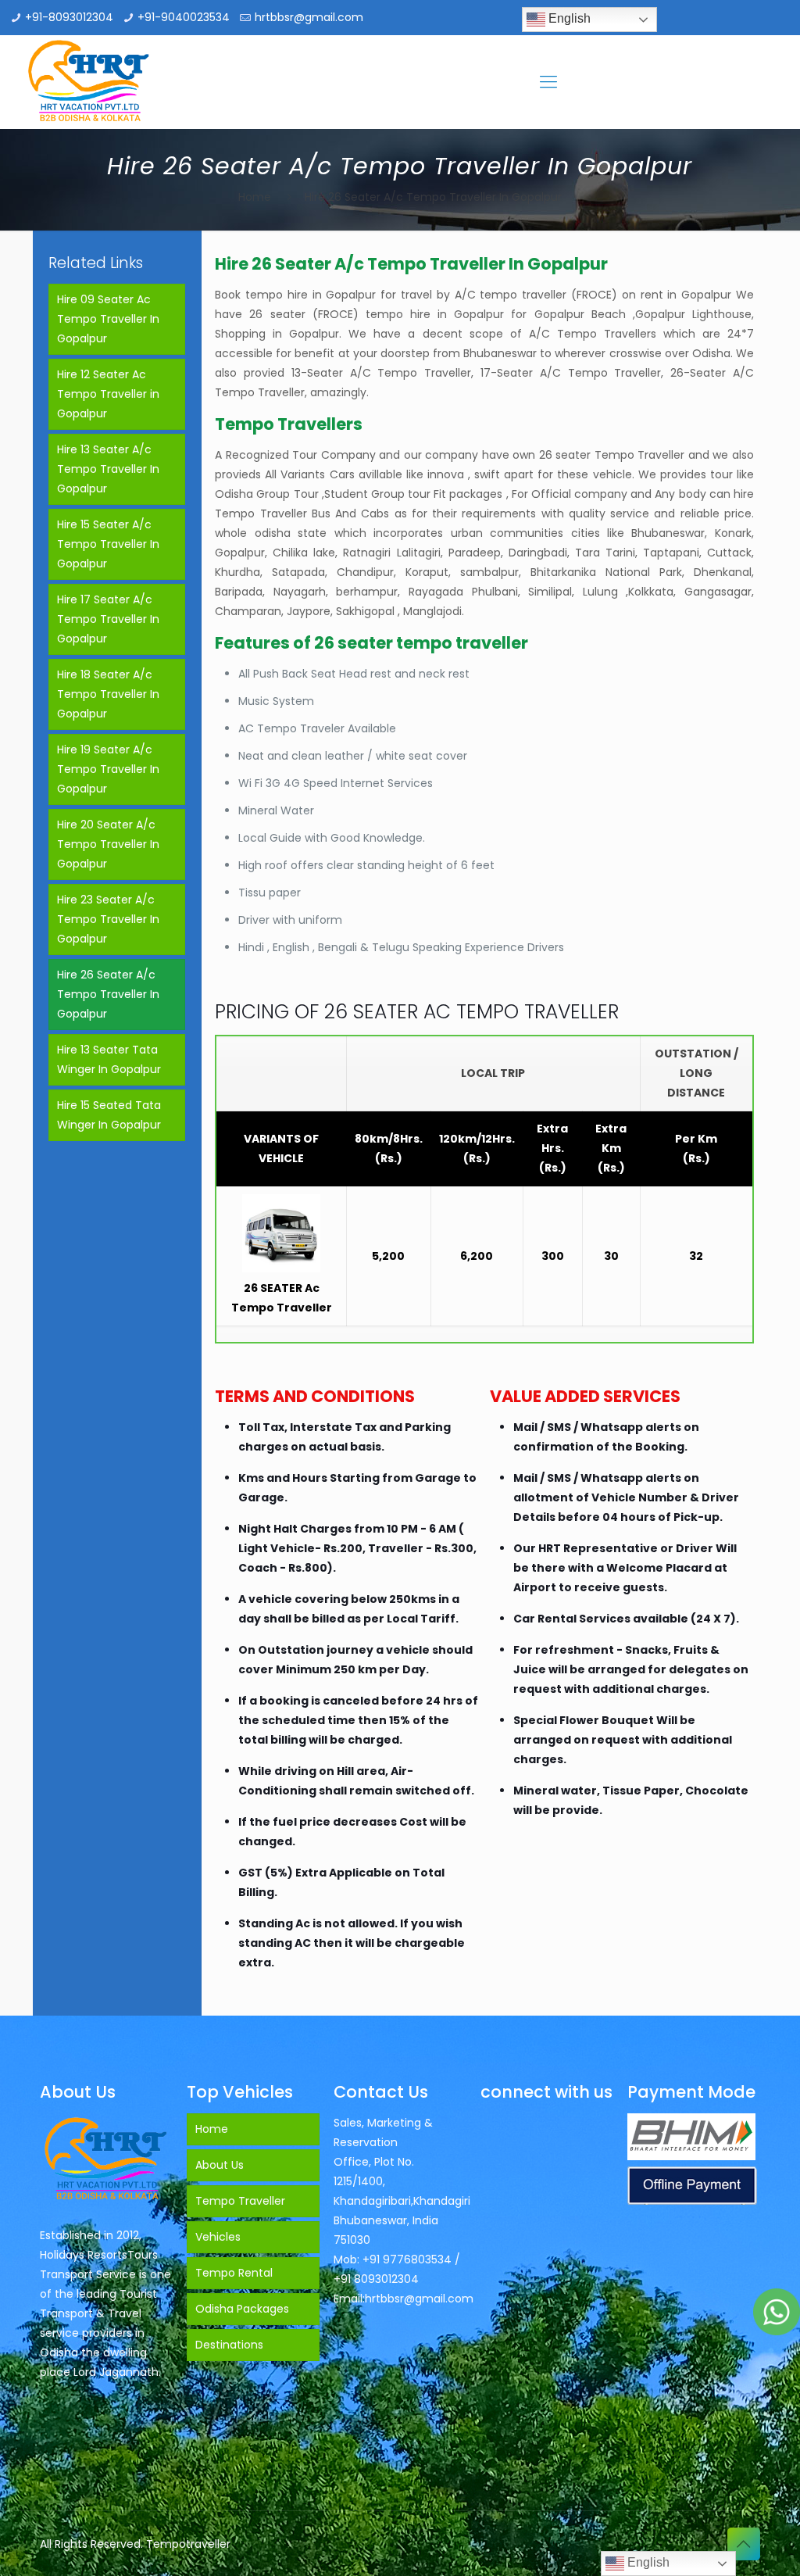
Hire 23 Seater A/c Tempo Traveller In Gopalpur (108, 919)
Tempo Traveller (240, 2201)
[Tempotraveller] (89, 82)
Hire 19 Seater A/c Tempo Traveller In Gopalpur (108, 769)
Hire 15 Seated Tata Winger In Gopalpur (109, 1115)
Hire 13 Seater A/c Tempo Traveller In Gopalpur (108, 469)
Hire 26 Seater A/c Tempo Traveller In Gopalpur (108, 994)
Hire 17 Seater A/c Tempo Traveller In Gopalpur (108, 619)
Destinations (229, 2345)
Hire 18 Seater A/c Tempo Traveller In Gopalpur (108, 694)
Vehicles (218, 2237)
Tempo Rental (234, 2273)
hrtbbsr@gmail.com (309, 17)
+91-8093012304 (69, 17)
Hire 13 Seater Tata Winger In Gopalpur (109, 1059)
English (568, 18)
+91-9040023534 (184, 17)
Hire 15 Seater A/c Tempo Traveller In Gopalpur (108, 544)
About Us (220, 2165)
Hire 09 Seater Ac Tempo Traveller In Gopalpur (108, 319)
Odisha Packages (242, 2309)
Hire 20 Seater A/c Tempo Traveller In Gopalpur (108, 844)
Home (255, 197)
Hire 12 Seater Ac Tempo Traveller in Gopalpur (108, 394)
